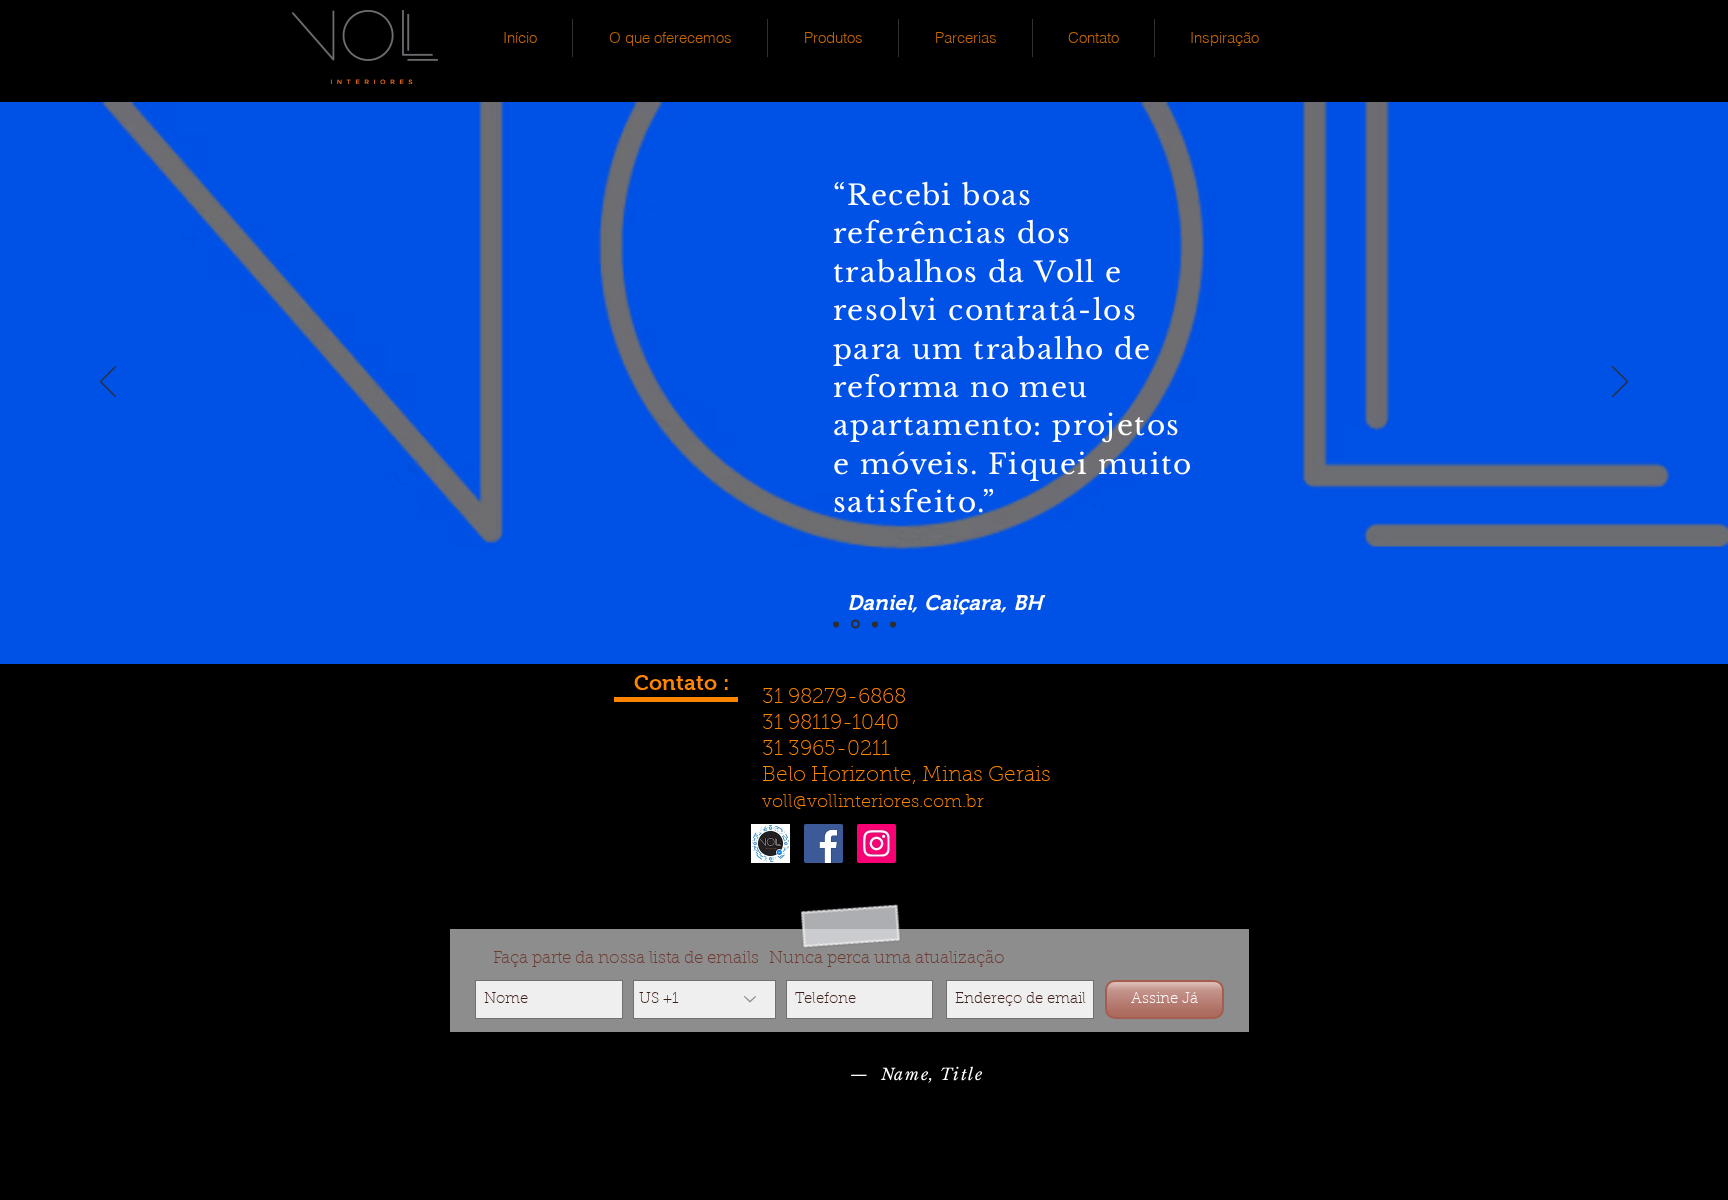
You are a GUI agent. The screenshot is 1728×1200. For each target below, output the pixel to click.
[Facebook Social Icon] (823, 843)
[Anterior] (108, 383)
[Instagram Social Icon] (876, 843)
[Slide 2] (855, 624)
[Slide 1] (836, 624)
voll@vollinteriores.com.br (873, 803)
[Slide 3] (875, 624)
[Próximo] (1620, 383)
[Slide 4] (893, 624)
